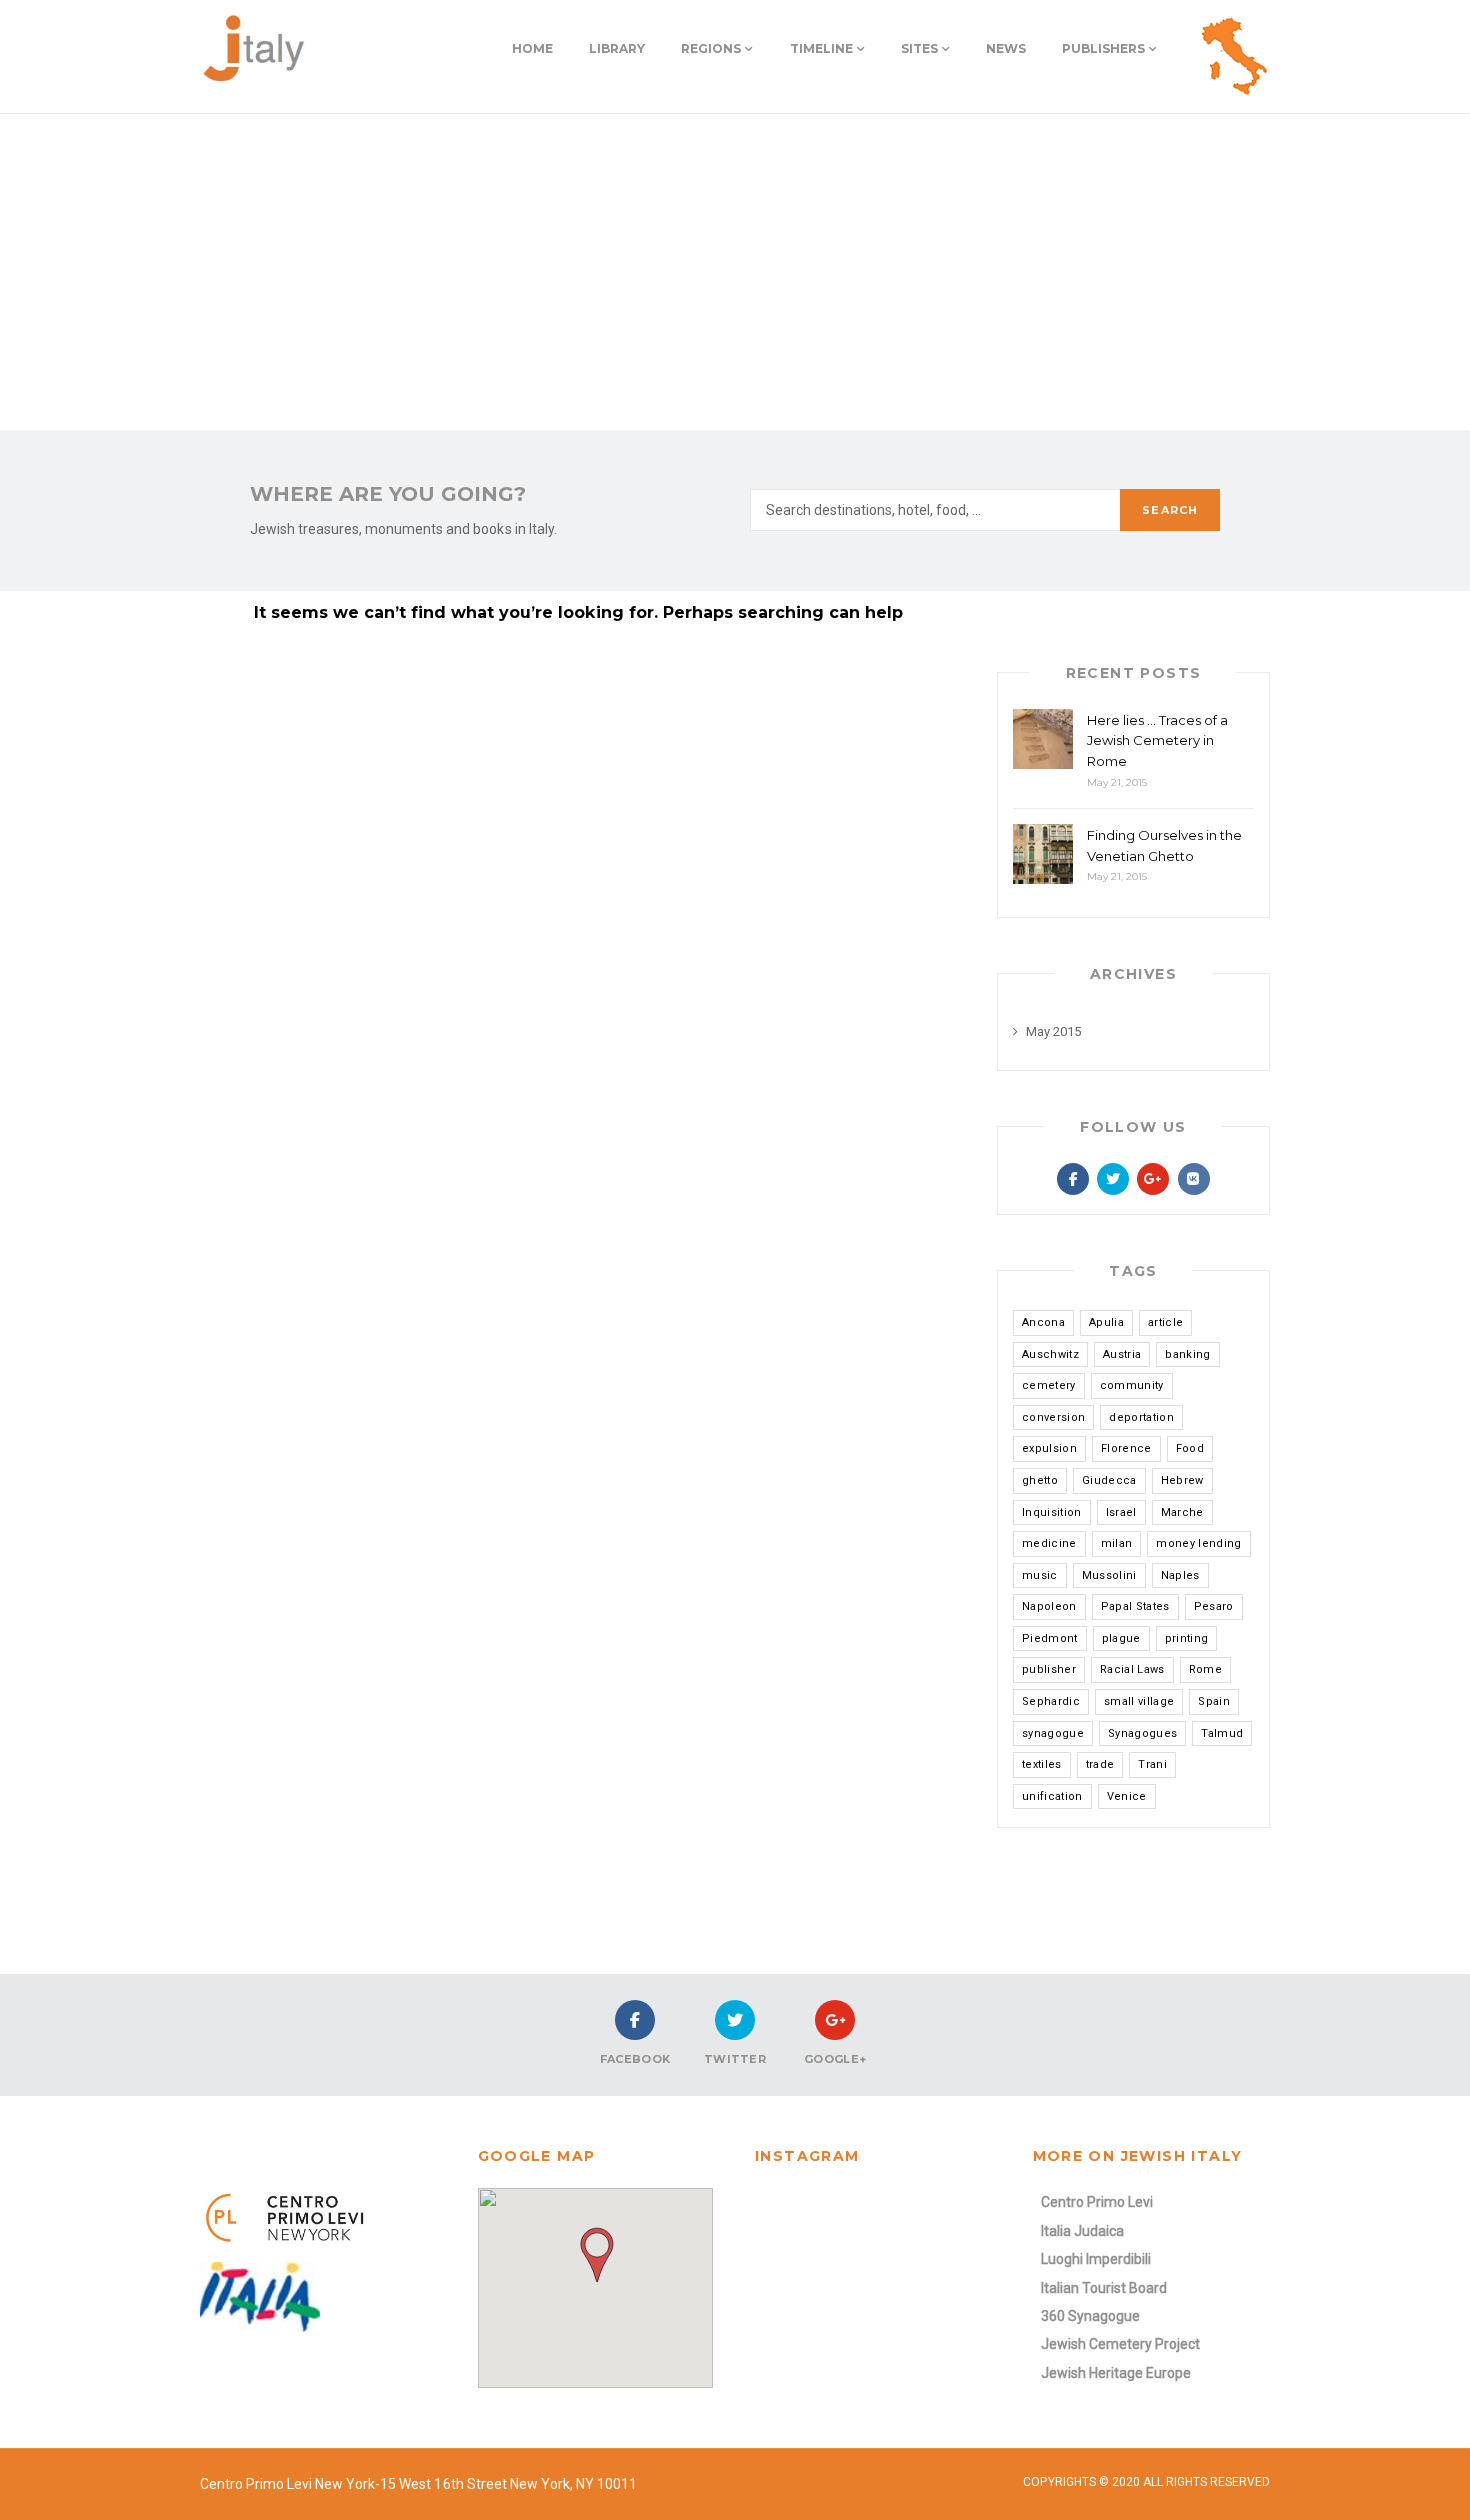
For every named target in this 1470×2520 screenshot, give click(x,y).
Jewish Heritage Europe (1116, 2373)
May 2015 (1053, 1031)
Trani (1152, 1764)
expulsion (1049, 1448)
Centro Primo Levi (1097, 2202)
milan (1117, 1543)
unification (1052, 1796)
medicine (1049, 1543)
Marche (1182, 1512)
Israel (1121, 1512)
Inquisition (1052, 1512)
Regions (711, 48)
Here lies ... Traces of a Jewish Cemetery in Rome (1157, 741)
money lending (1198, 1543)
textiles (1042, 1764)
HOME (532, 48)
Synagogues (1142, 1733)
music (1040, 1575)
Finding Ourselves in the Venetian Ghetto (1164, 845)
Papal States (1135, 1606)
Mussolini (1109, 1575)
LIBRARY (617, 48)
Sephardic (1051, 1701)
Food (1190, 1448)
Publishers (1103, 48)
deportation (1141, 1417)
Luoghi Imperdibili (1096, 2259)
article (1165, 1322)
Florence (1126, 1448)
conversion (1053, 1417)
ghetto (1040, 1480)
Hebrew (1182, 1480)
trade (1100, 1764)
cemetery (1049, 1385)
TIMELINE (821, 48)
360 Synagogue (1090, 2316)
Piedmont (1050, 1638)
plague (1121, 1638)
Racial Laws (1132, 1669)
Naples (1180, 1575)
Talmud (1222, 1733)
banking (1187, 1354)
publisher (1049, 1669)
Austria (1122, 1354)
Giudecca (1109, 1480)
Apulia (1106, 1322)
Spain (1214, 1701)
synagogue (1053, 1733)
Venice (1127, 1796)
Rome (1205, 1669)
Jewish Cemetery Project (1120, 2344)
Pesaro (1214, 1606)
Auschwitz (1050, 1354)
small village (1139, 1701)
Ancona (1043, 1322)
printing (1187, 1638)
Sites (919, 48)
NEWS (1006, 48)
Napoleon (1049, 1606)
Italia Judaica (1082, 2231)
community (1132, 1385)
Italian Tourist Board (1104, 2288)
